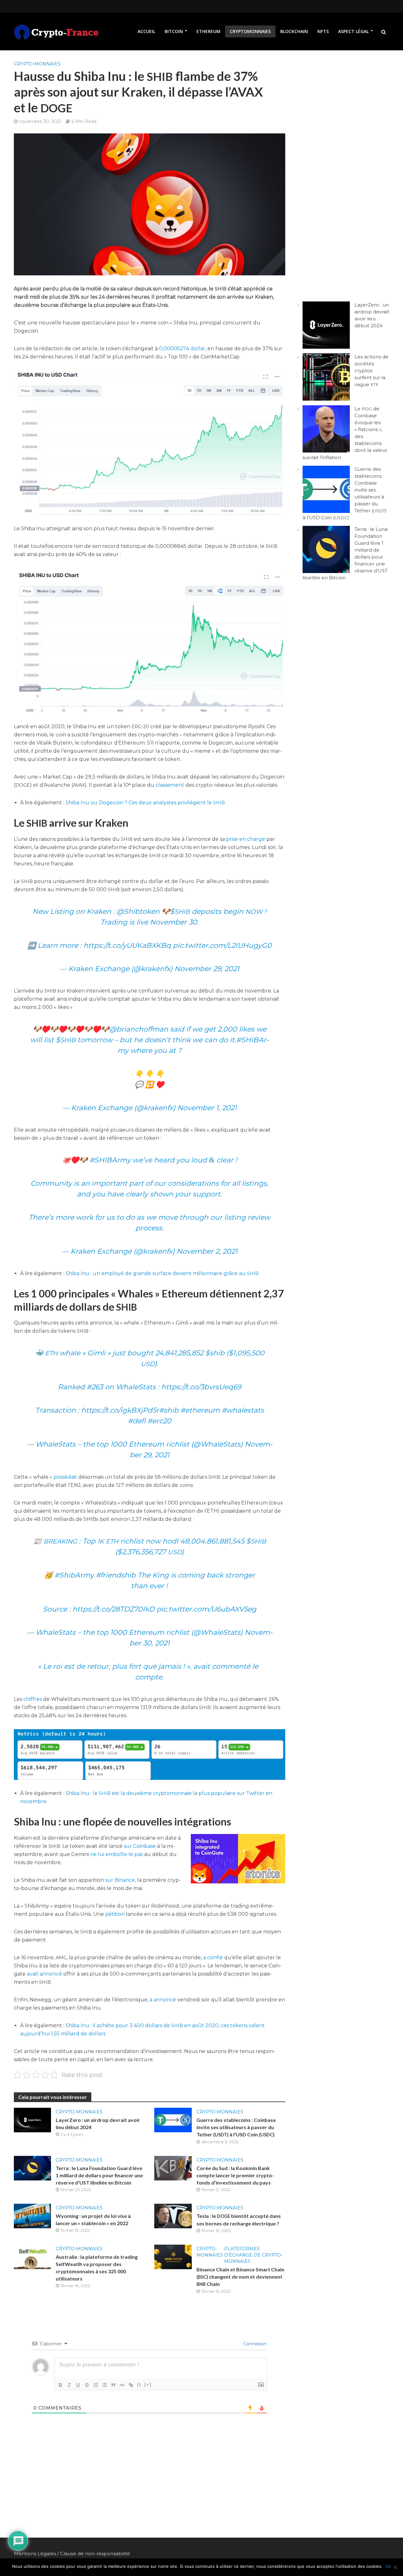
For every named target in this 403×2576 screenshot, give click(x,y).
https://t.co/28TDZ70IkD (114, 1609)
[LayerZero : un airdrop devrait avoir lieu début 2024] (33, 2120)
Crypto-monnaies (37, 64)
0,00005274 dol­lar (182, 349)
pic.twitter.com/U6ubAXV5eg (206, 1609)
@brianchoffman (139, 1029)
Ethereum (208, 31)
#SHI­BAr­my (110, 1160)
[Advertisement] (342, 168)
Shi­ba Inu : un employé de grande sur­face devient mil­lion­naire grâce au (162, 1273)
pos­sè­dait (65, 1477)
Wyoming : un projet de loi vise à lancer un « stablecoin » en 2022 (93, 2219)
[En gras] (60, 2385)
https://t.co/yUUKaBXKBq (127, 945)
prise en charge (246, 839)
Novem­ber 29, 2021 (207, 969)
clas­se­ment (170, 785)
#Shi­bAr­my (74, 1575)
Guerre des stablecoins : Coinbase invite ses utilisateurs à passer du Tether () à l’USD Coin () (236, 2127)
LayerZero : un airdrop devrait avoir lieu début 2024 (98, 2123)
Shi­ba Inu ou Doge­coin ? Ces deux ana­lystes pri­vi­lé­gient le (145, 803)
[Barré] (87, 2385)
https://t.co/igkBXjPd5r (120, 1410)
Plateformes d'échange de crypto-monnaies (253, 2255)
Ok (388, 2566)
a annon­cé (163, 2000)
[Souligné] (78, 2385)
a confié (213, 1957)
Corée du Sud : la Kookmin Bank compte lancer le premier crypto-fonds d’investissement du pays (235, 2175)
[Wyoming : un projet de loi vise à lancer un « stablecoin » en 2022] (33, 2216)
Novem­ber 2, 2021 (207, 1251)
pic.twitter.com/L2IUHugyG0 (222, 945)
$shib (215, 1353)
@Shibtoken (138, 911)
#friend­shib (116, 1575)
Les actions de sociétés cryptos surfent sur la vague (372, 371)
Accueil (146, 31)
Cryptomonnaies (250, 31)
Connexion (254, 2344)
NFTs (323, 31)
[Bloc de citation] (113, 2385)
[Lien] (131, 2385)
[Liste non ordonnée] (105, 2385)
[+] (148, 2385)
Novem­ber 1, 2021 (207, 1108)
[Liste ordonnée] (96, 2385)
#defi (137, 1421)
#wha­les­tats (243, 1410)
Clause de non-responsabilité (95, 2554)
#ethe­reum (200, 1410)
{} (139, 2385)
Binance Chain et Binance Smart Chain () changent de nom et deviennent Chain (240, 2277)
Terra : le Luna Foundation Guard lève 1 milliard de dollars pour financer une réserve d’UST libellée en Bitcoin (99, 2175)
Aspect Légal (353, 31)
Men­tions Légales (35, 2554)
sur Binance (120, 1880)
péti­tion (115, 1914)
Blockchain (294, 31)
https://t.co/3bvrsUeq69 (201, 1387)
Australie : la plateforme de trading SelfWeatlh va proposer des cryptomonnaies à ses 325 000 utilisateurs (97, 2268)
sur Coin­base (140, 1846)
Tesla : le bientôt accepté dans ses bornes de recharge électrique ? (239, 2220)
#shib (169, 1410)
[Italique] (69, 2385)
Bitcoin (174, 31)
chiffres (33, 1699)
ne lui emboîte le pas (116, 1854)
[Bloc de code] (122, 2385)
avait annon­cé (45, 1974)
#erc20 (159, 1421)
